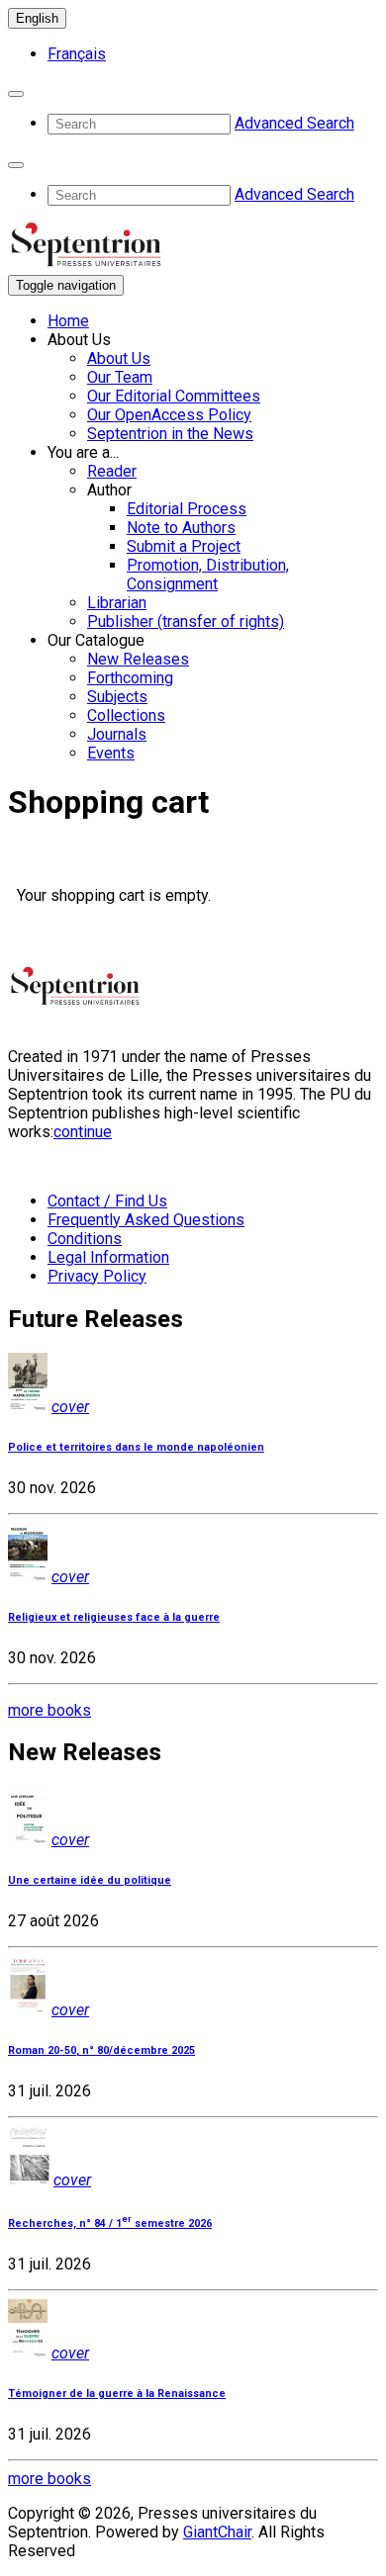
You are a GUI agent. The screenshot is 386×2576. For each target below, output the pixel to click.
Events (111, 753)
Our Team (120, 377)
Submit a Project (184, 546)
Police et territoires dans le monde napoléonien (136, 1447)
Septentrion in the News (170, 434)
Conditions (85, 1239)
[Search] (16, 94)
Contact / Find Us (107, 1201)
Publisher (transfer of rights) (186, 622)
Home (68, 321)
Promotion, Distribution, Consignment (208, 575)
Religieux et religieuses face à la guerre (114, 1617)
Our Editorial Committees (174, 396)
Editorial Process (187, 509)
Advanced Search (294, 123)
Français (77, 54)
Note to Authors (181, 528)
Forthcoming (130, 678)
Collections (126, 715)
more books (49, 1710)
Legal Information (108, 1257)
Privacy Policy (97, 1276)
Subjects (117, 697)
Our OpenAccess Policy (169, 415)
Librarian (117, 603)
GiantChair (217, 2532)
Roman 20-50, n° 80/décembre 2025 (101, 2050)
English (37, 18)
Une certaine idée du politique (90, 1880)
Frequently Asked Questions (146, 1220)
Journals (117, 734)
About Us (119, 358)
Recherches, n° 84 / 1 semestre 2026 (110, 2223)
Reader (112, 471)
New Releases (138, 659)
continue (83, 1132)
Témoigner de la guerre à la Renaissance (117, 2394)
